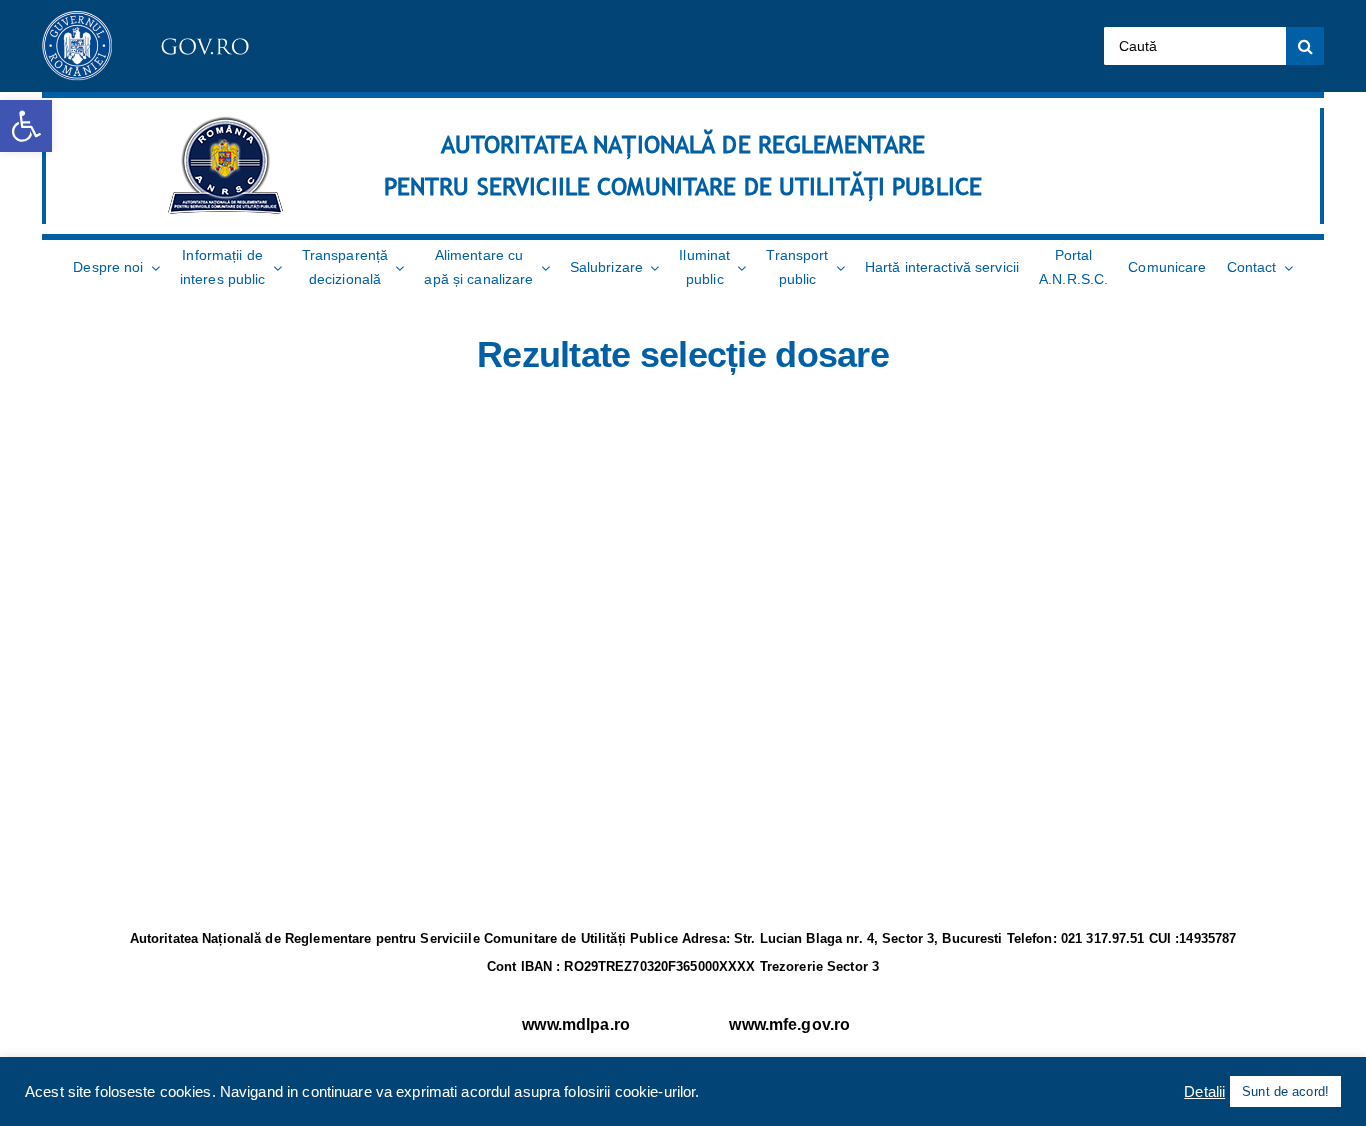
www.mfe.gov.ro (789, 1024)
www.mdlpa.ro (576, 1024)
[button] (26, 126)
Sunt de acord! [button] (1285, 1091)
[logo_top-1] (149, 18)
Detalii (1204, 1092)
